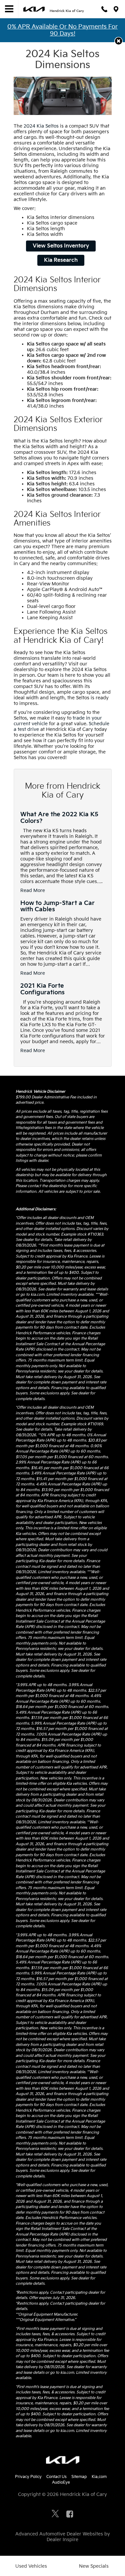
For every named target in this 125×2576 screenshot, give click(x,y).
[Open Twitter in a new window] (55, 2515)
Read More (33, 891)
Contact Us (56, 2477)
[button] (118, 41)
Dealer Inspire (62, 2540)
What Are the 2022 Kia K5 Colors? (59, 818)
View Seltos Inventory (61, 246)
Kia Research (61, 260)
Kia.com (99, 2477)
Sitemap (79, 2477)
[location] (116, 9)
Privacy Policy (28, 2477)
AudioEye (61, 2482)
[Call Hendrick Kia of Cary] (104, 9)
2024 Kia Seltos (41, 126)
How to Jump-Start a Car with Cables (57, 906)
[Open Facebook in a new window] (70, 2514)
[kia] (34, 9)
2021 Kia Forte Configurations (42, 989)
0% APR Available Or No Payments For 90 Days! (62, 30)
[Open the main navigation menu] (9, 9)
